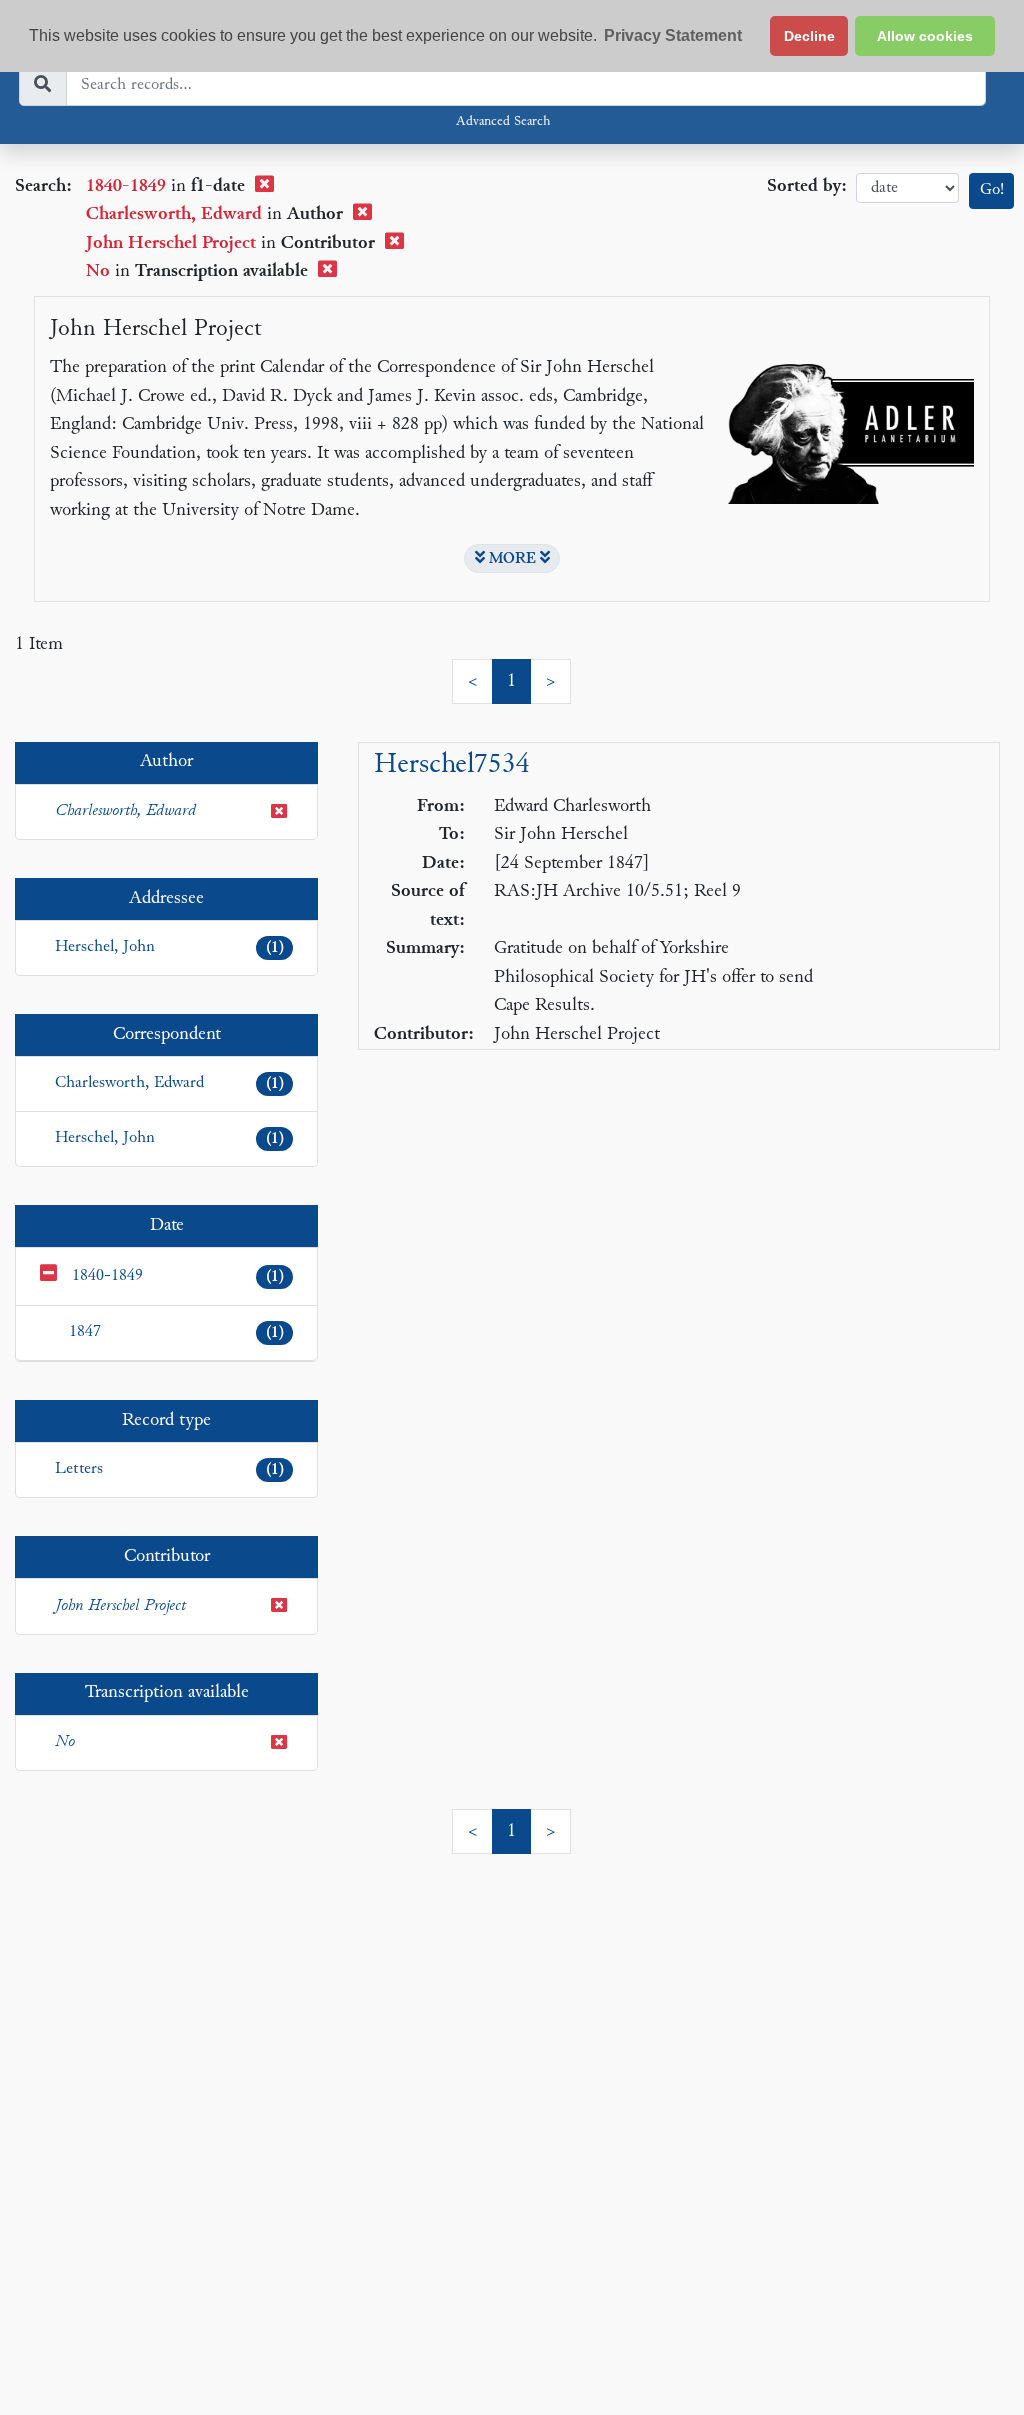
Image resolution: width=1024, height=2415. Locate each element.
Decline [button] (809, 36)
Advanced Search (503, 122)
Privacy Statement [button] (673, 35)
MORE (512, 559)
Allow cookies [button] (925, 36)
